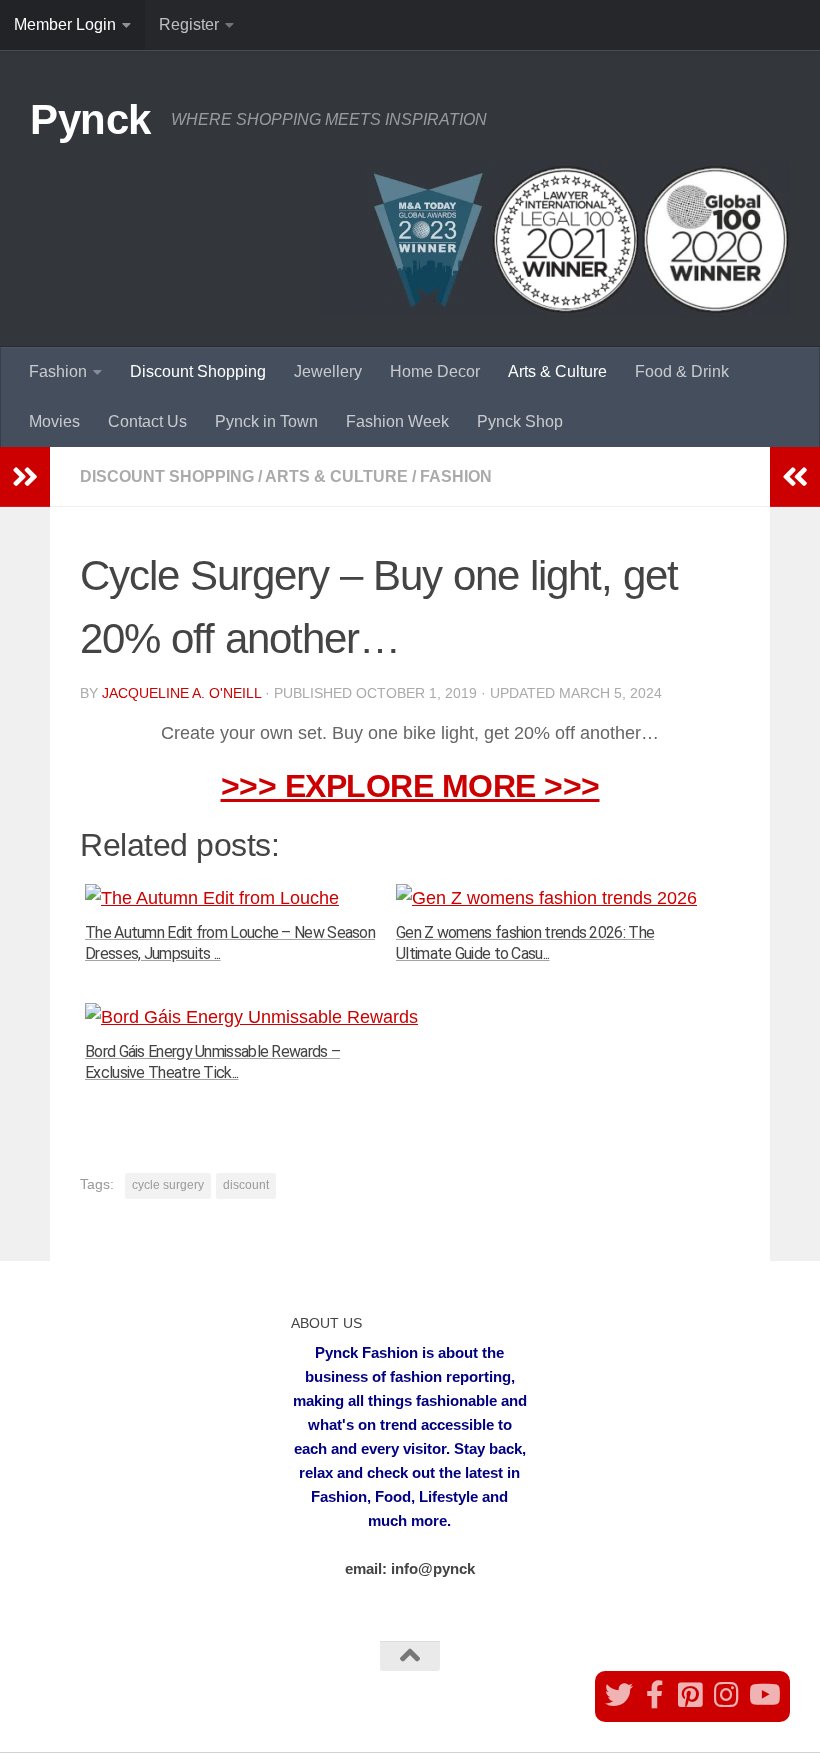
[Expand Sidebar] (25, 477)
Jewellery (328, 371)
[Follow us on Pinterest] (691, 1695)
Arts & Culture (557, 371)
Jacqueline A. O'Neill (181, 693)
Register (189, 24)
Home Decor (435, 371)
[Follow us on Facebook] (655, 1695)
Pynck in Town (266, 421)
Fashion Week (397, 421)
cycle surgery (168, 1185)
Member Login (65, 24)
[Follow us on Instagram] (727, 1695)
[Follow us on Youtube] (763, 1695)
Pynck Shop (520, 421)
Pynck (90, 119)
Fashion (58, 371)
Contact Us (147, 421)
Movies (54, 421)
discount (246, 1185)
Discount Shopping (198, 371)
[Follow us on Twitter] (619, 1695)
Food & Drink (682, 371)
